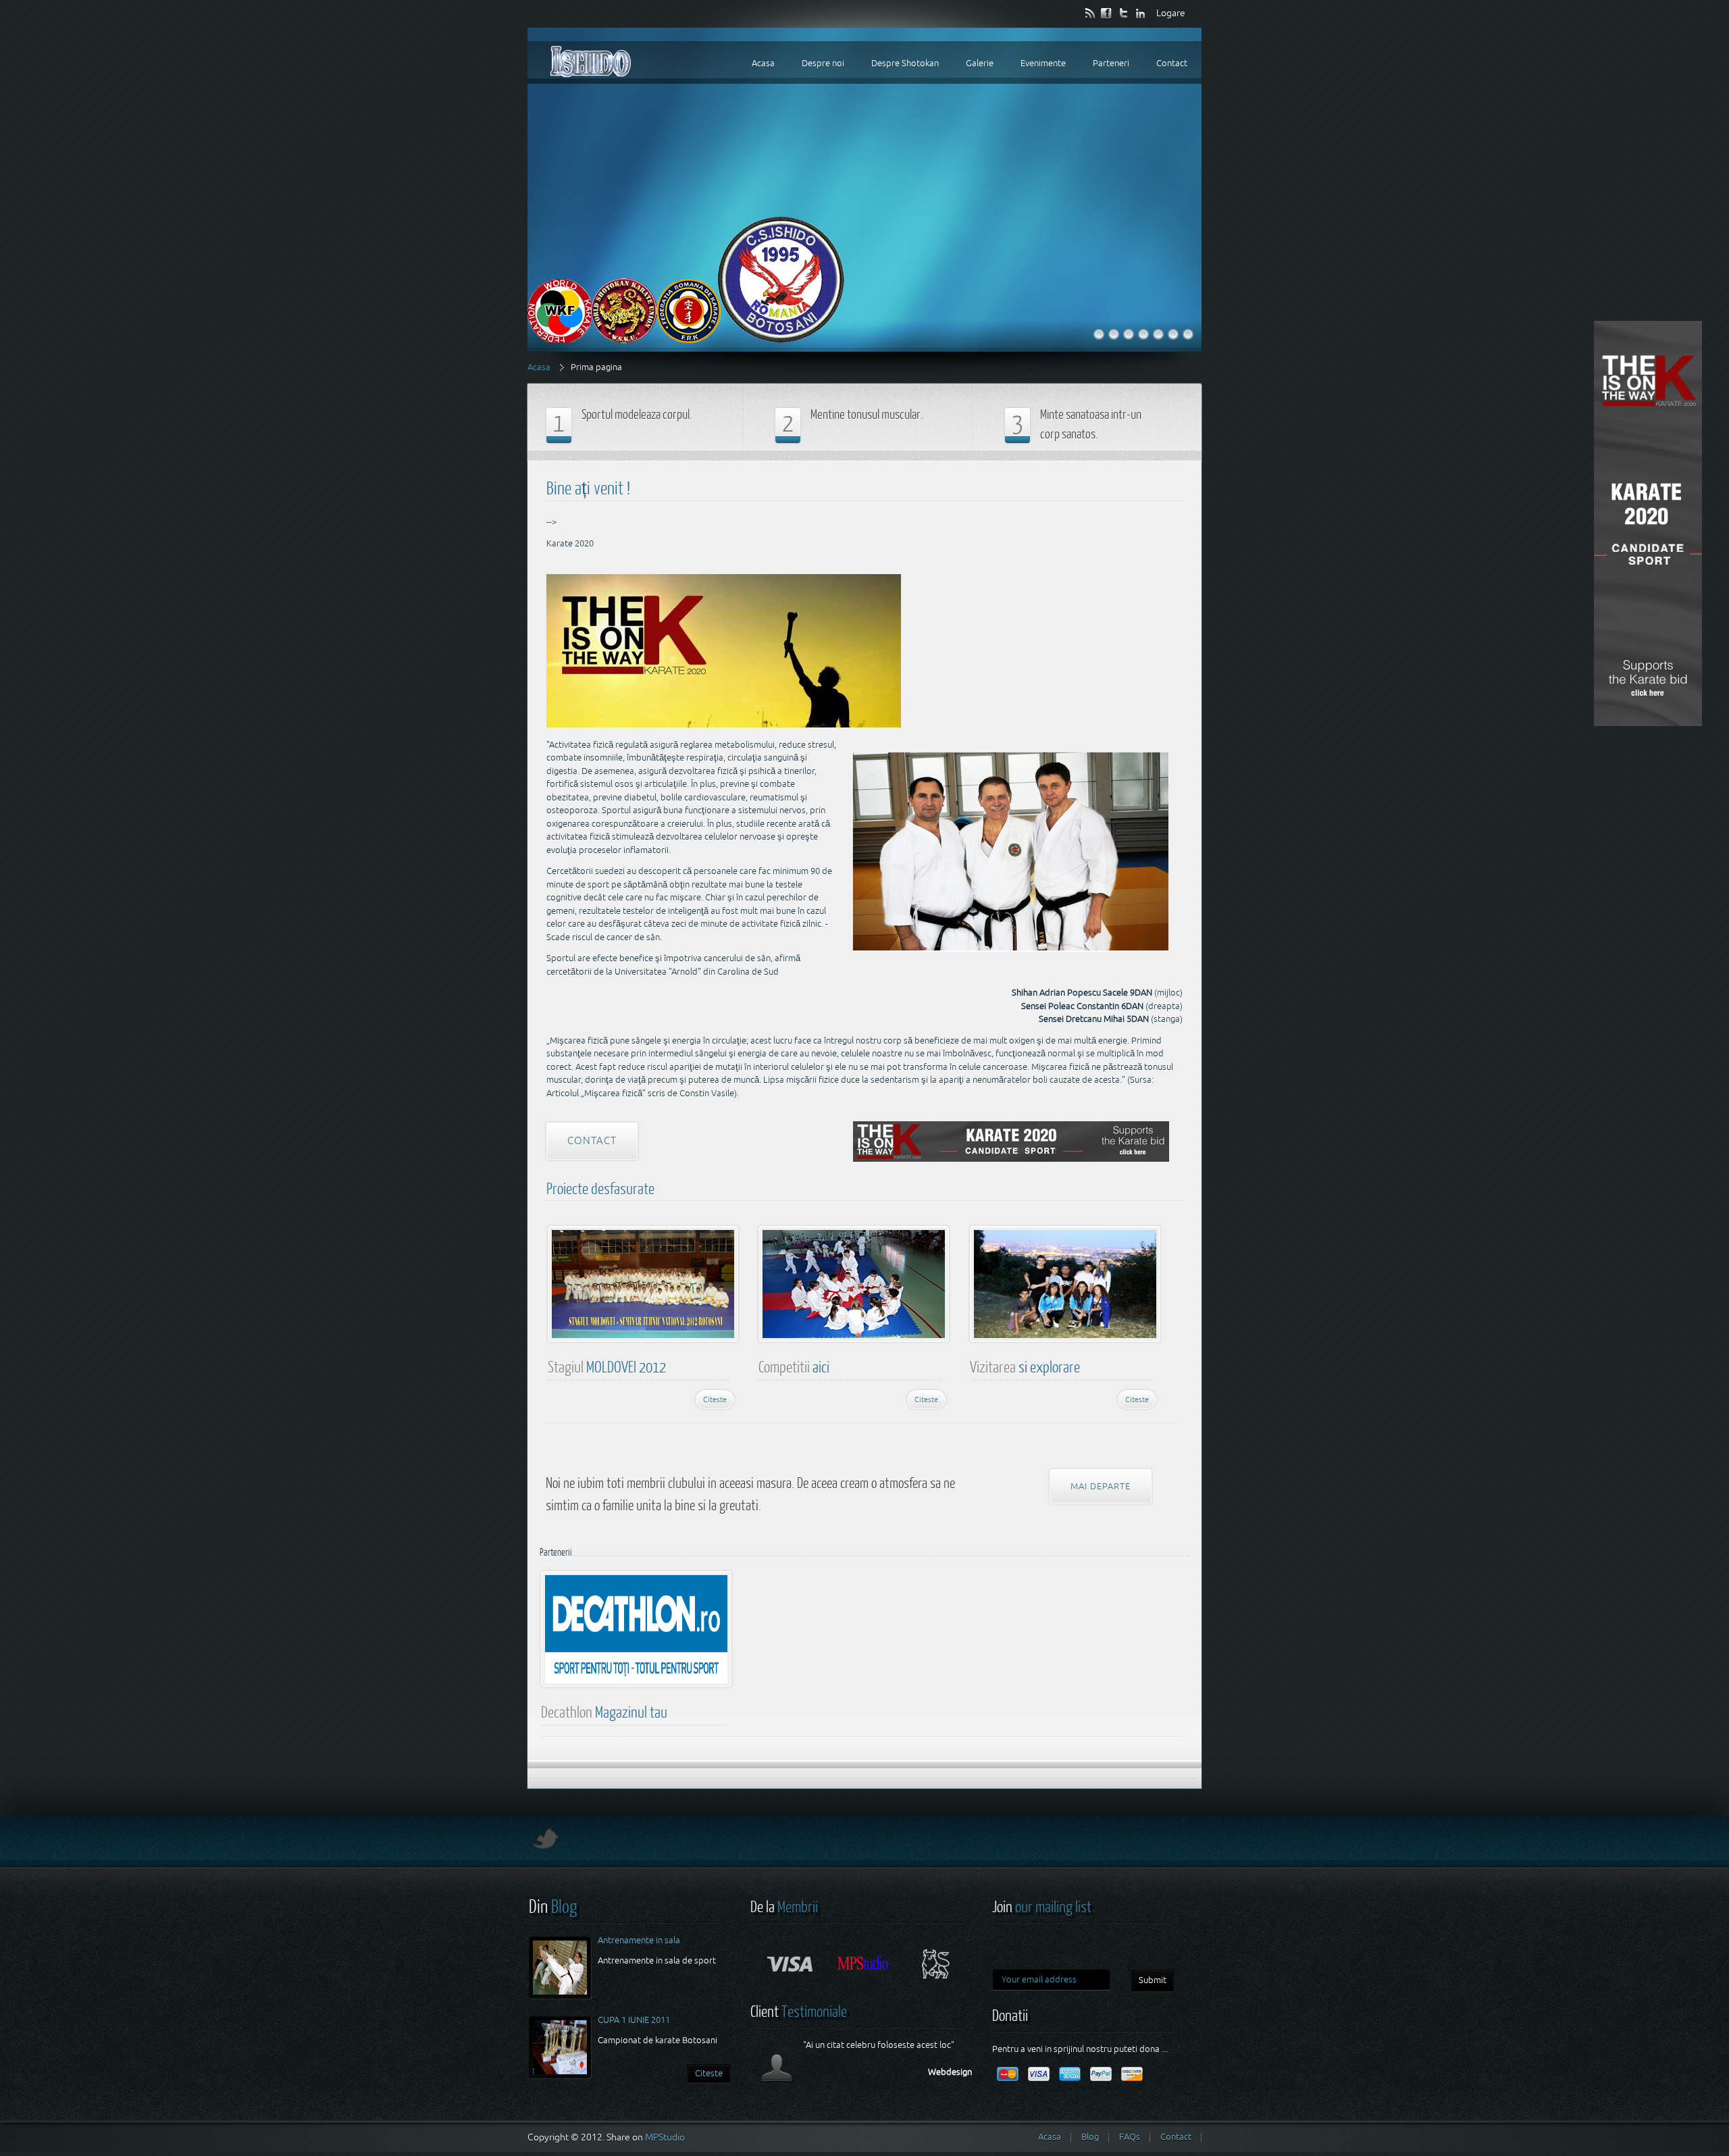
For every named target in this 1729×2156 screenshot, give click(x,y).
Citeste (715, 1399)
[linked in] (1141, 12)
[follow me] (1124, 12)
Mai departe (1101, 1486)
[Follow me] (544, 1845)
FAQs (1130, 2137)
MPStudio (665, 2137)
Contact (592, 1140)
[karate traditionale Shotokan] (1129, 334)
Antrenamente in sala (639, 1940)
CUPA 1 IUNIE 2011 (634, 2020)
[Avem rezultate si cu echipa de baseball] (1158, 334)
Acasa (539, 367)
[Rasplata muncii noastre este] (1173, 334)
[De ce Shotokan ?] (1188, 334)
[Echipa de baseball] (1114, 334)
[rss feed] (1090, 12)
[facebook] (1107, 12)
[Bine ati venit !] (1099, 334)
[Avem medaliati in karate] (1143, 334)
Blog (1090, 2137)
